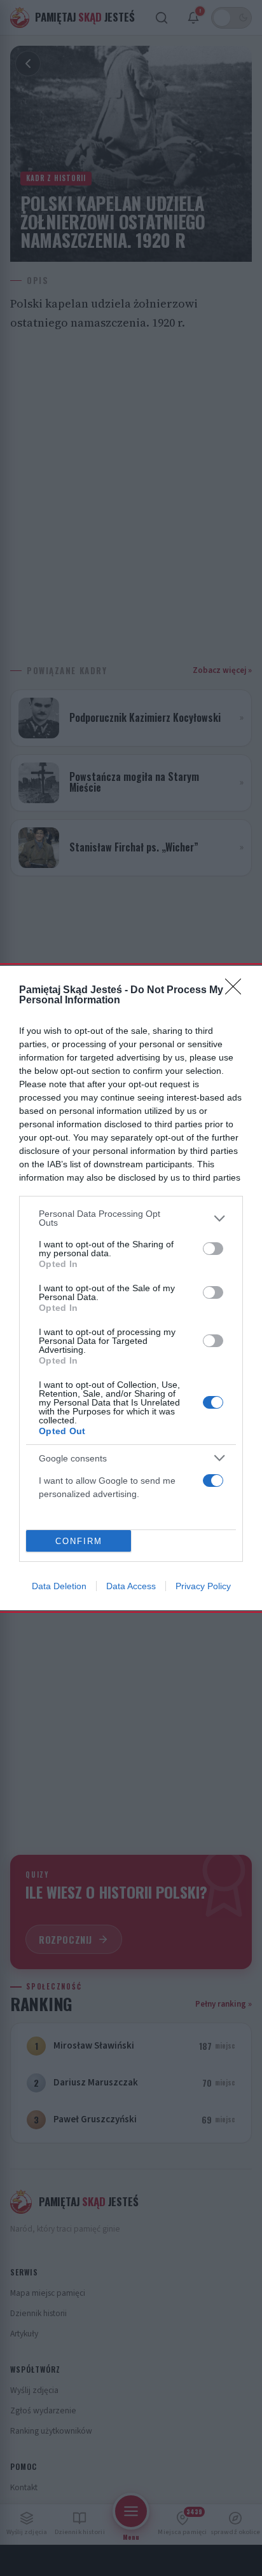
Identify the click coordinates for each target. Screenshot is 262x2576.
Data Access (131, 1586)
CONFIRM (79, 1541)
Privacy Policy (203, 1586)
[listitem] (131, 1218)
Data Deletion (59, 1586)
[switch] (213, 1249)
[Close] (237, 991)
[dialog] (131, 1288)
